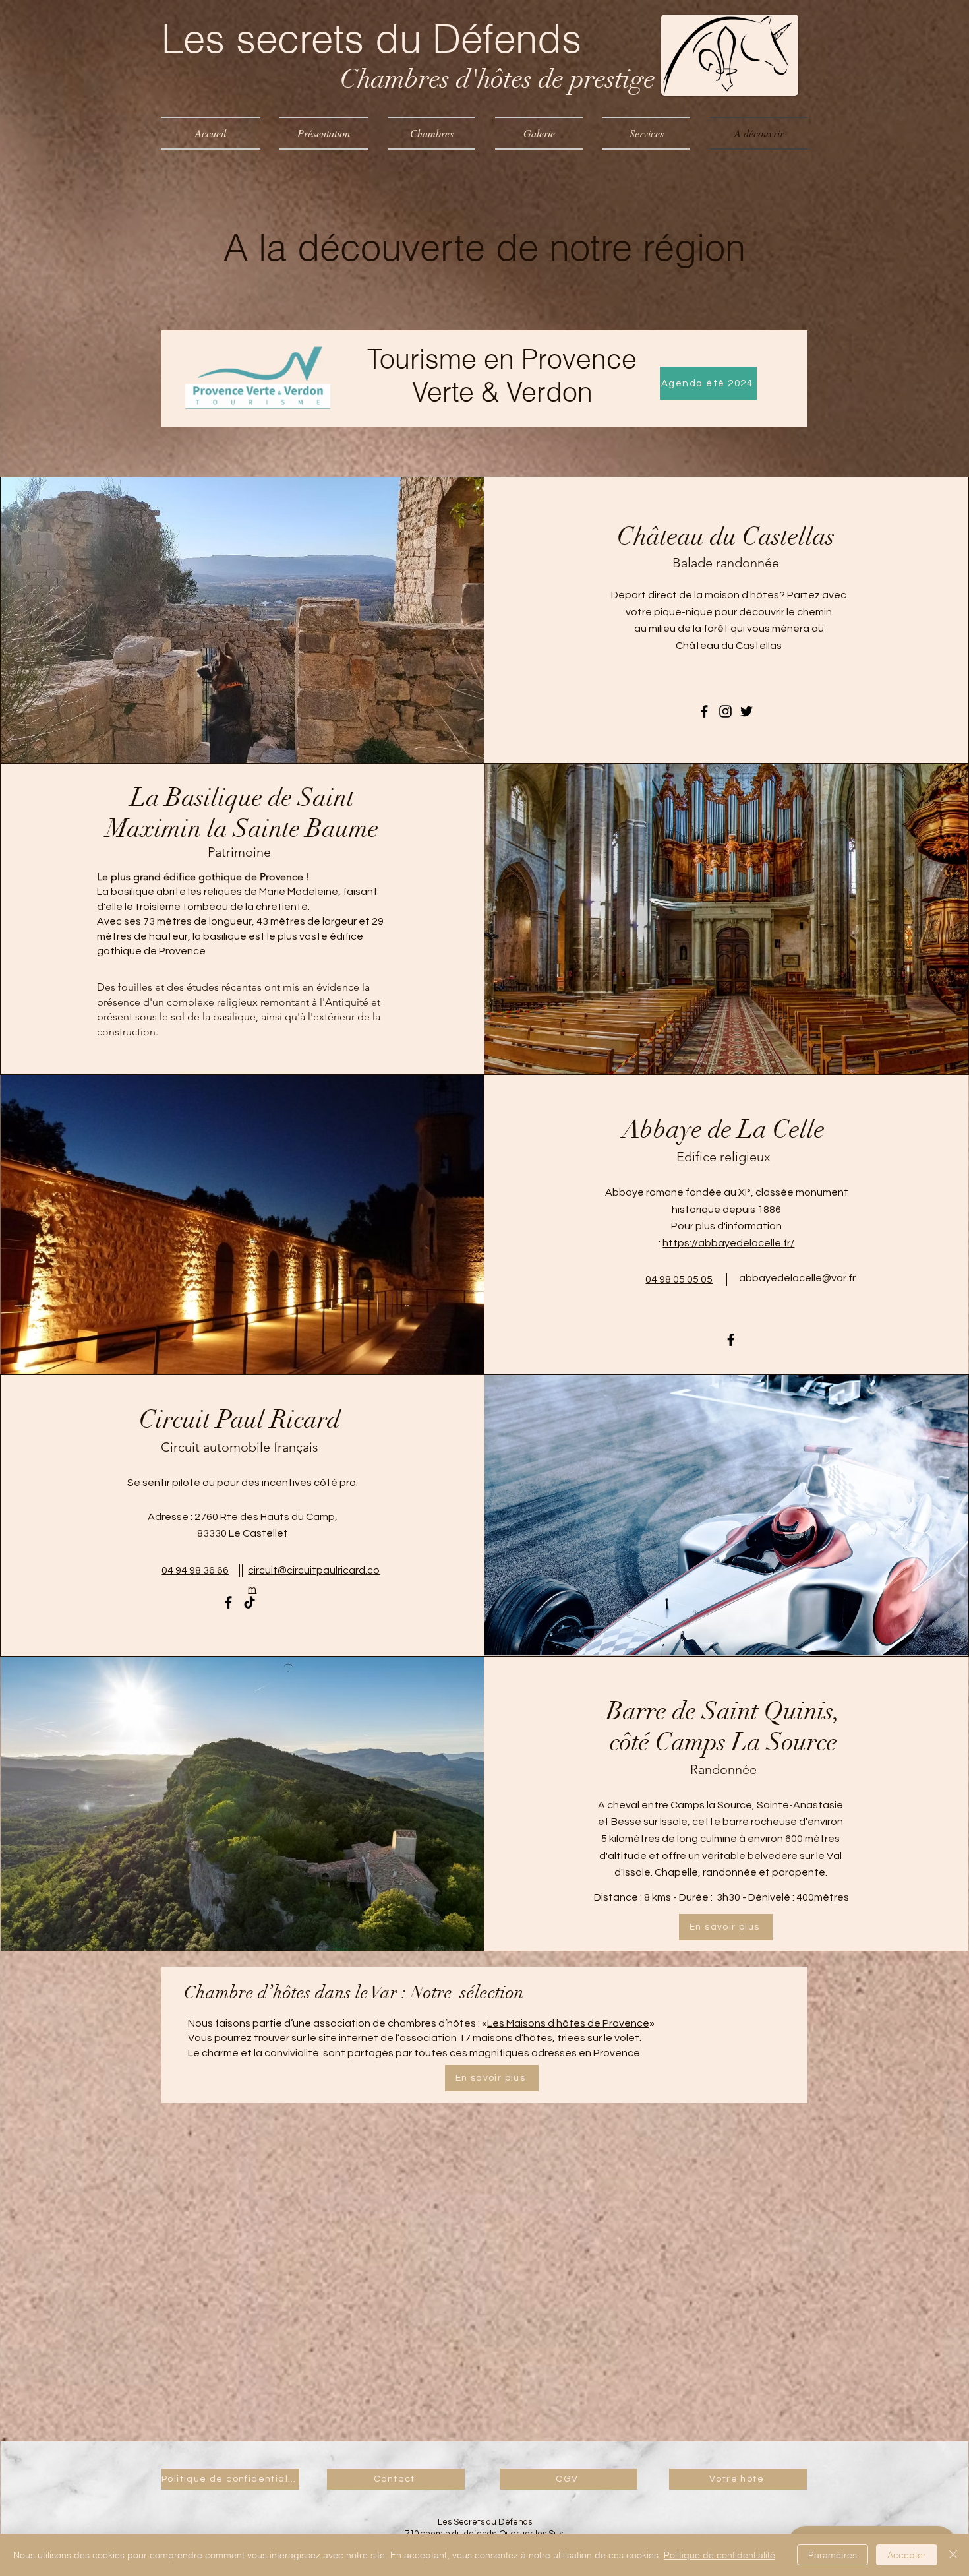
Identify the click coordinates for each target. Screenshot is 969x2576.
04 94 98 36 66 (195, 1570)
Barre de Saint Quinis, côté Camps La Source (723, 1727)
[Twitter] (747, 711)
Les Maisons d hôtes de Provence (568, 2023)
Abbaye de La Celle (723, 1129)
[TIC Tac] (250, 1602)
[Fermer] (953, 2555)
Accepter (907, 2555)
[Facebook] (704, 711)
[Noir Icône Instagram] (725, 711)
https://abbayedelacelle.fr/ (728, 1243)
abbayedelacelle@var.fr (797, 1278)
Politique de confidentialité (719, 2555)
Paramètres (833, 2555)
